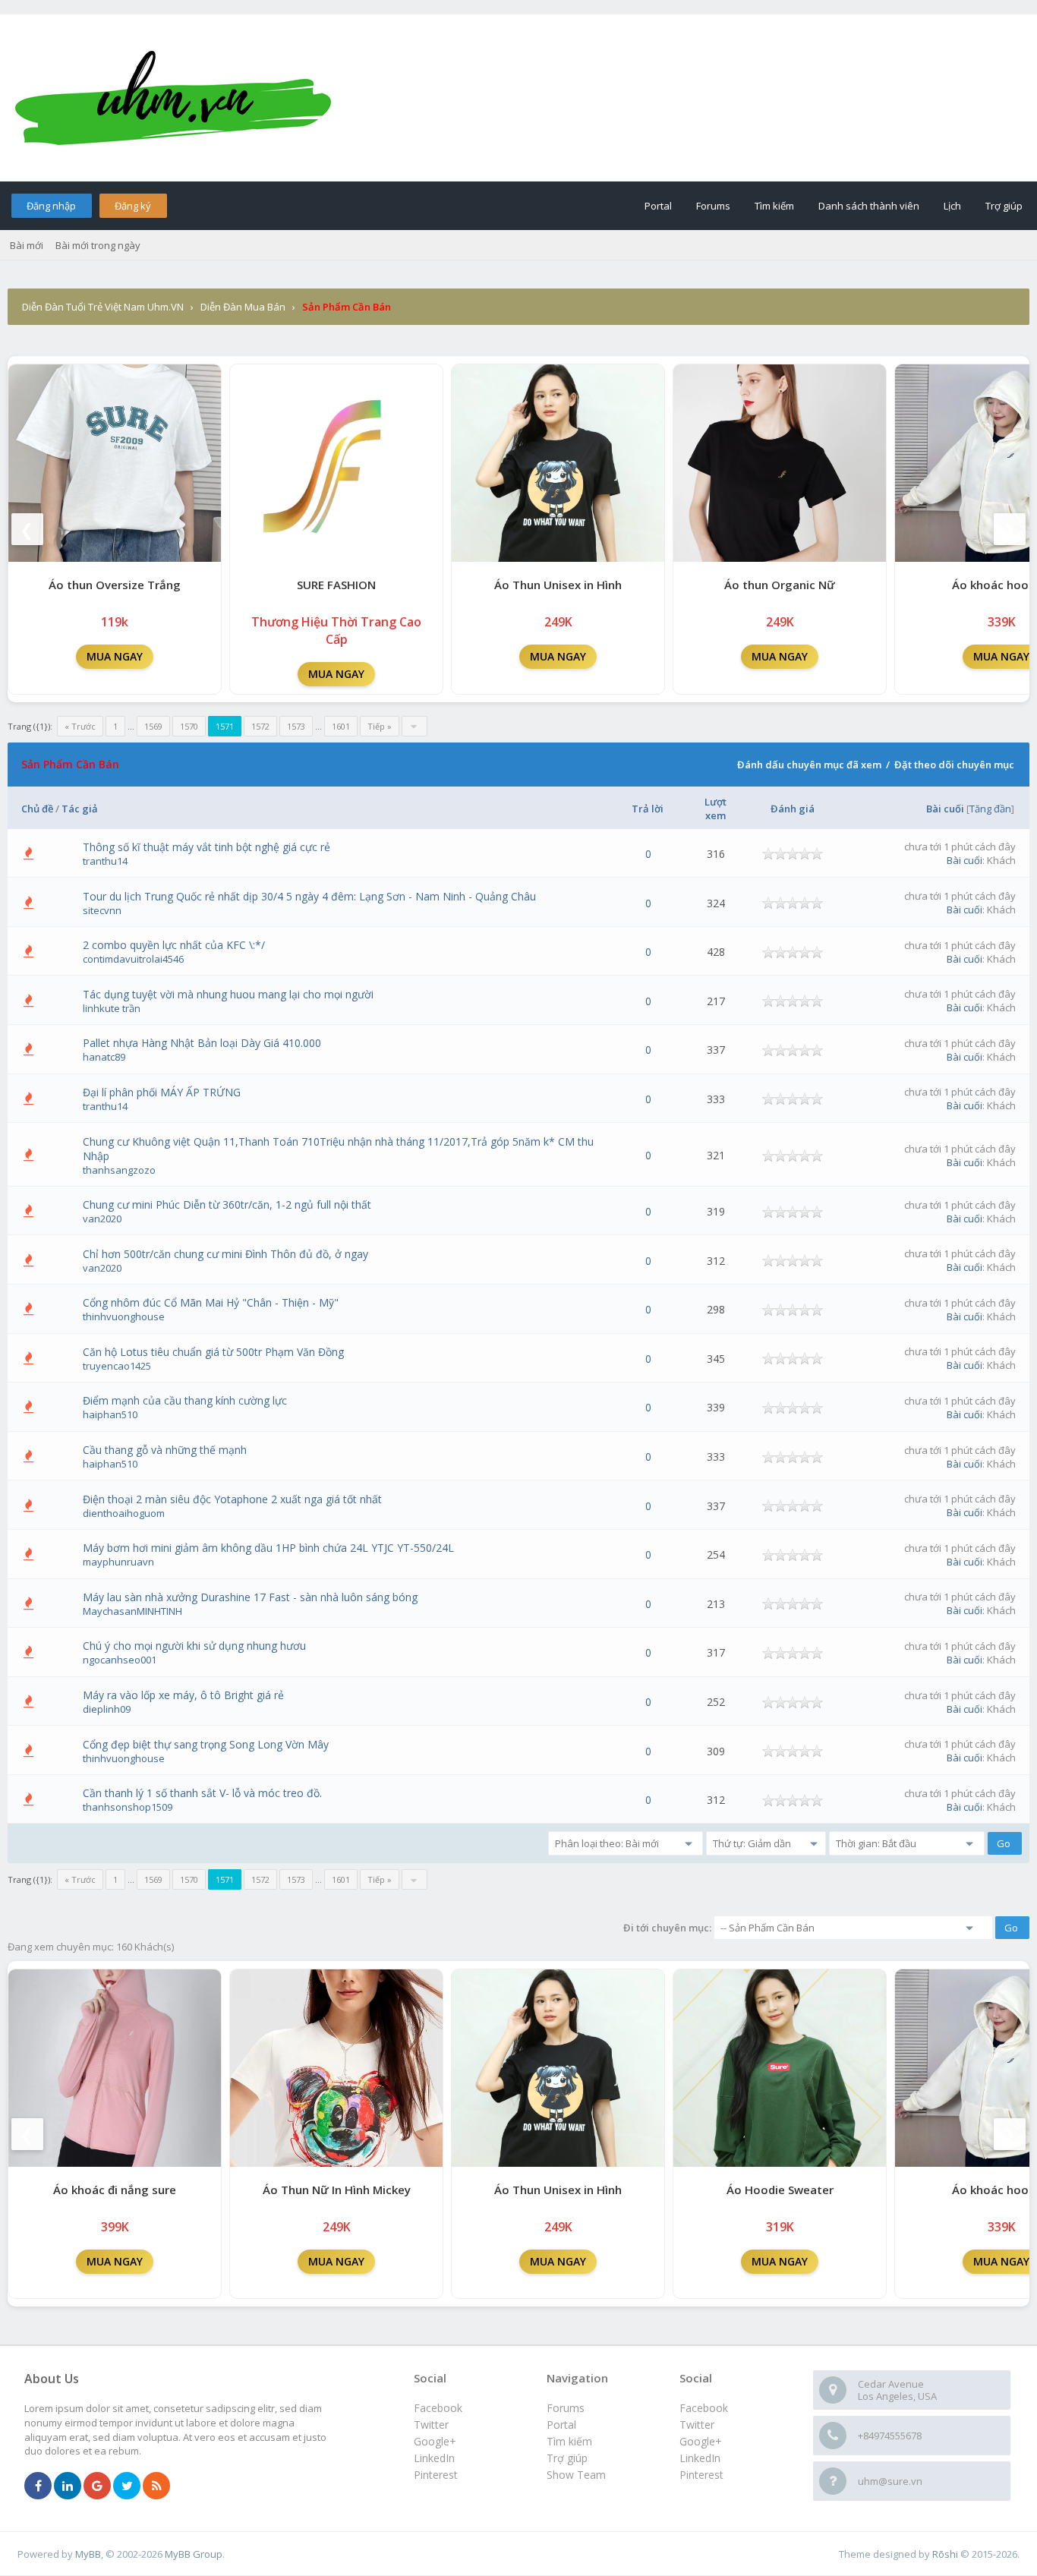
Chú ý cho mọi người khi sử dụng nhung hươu (194, 1646)
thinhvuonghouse (124, 1316)
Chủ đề (37, 809)
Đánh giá (793, 809)
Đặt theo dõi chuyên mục (954, 765)
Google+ (701, 2441)
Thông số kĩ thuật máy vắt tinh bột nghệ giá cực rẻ (206, 847)
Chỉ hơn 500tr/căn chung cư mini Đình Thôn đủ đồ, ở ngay (225, 1254)
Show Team (576, 2475)
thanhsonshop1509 (128, 1807)
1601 (341, 726)
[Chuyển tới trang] (414, 726)
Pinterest (701, 2475)
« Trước (80, 726)
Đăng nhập (51, 206)
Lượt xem (715, 809)
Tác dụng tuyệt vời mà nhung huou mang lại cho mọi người (228, 994)
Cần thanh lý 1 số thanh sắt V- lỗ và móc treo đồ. (202, 1793)
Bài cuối (945, 809)
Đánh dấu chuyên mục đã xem (809, 765)
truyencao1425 (117, 1366)
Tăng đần (990, 809)
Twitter (697, 2425)
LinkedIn (700, 2458)
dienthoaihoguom (124, 1513)
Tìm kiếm (774, 206)
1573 (296, 726)
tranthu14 (105, 861)
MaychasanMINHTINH (132, 1611)
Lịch (952, 206)
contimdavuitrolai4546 (133, 959)
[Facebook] (38, 2486)
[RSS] (156, 2486)
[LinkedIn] (68, 2486)
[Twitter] (127, 2486)
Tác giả (80, 809)
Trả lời (648, 809)
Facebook (704, 2408)
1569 (153, 726)
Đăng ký (133, 206)
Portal (658, 206)
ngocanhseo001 (120, 1660)
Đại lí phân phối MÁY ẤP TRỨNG (162, 1092)
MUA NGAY (115, 656)
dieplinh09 (107, 1709)
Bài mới (27, 245)
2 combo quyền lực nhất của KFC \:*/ (174, 945)
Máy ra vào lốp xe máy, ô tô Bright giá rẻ (183, 1695)
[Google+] (97, 2486)
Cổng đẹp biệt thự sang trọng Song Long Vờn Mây (206, 1744)
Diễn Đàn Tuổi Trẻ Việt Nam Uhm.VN (103, 307)
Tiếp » (380, 726)
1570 (189, 726)
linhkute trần (112, 1008)
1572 (260, 726)
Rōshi (945, 2554)
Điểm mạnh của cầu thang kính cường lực (185, 1400)
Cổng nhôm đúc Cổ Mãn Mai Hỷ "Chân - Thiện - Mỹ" (211, 1302)
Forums (713, 206)
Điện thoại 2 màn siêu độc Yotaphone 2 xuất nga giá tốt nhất (232, 1499)
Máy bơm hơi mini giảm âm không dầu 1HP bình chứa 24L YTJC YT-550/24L (268, 1548)
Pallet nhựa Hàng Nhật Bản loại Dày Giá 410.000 (202, 1043)
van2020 (102, 1219)
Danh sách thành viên (869, 206)
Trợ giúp (1004, 206)
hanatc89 (104, 1057)
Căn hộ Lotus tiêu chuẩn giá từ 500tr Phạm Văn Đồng (213, 1352)
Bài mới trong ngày (98, 245)
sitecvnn (102, 910)
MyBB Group (194, 2554)
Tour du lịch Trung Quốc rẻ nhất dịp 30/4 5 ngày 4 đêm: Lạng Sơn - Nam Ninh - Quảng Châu (309, 896)
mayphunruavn (118, 1562)
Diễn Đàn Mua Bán (243, 307)
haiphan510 (110, 1414)
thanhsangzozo (119, 1170)
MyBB (88, 2554)
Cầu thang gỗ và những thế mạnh (165, 1450)
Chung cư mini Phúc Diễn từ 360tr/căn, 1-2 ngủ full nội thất (227, 1204)
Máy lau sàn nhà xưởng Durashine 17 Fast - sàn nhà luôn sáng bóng (250, 1597)
